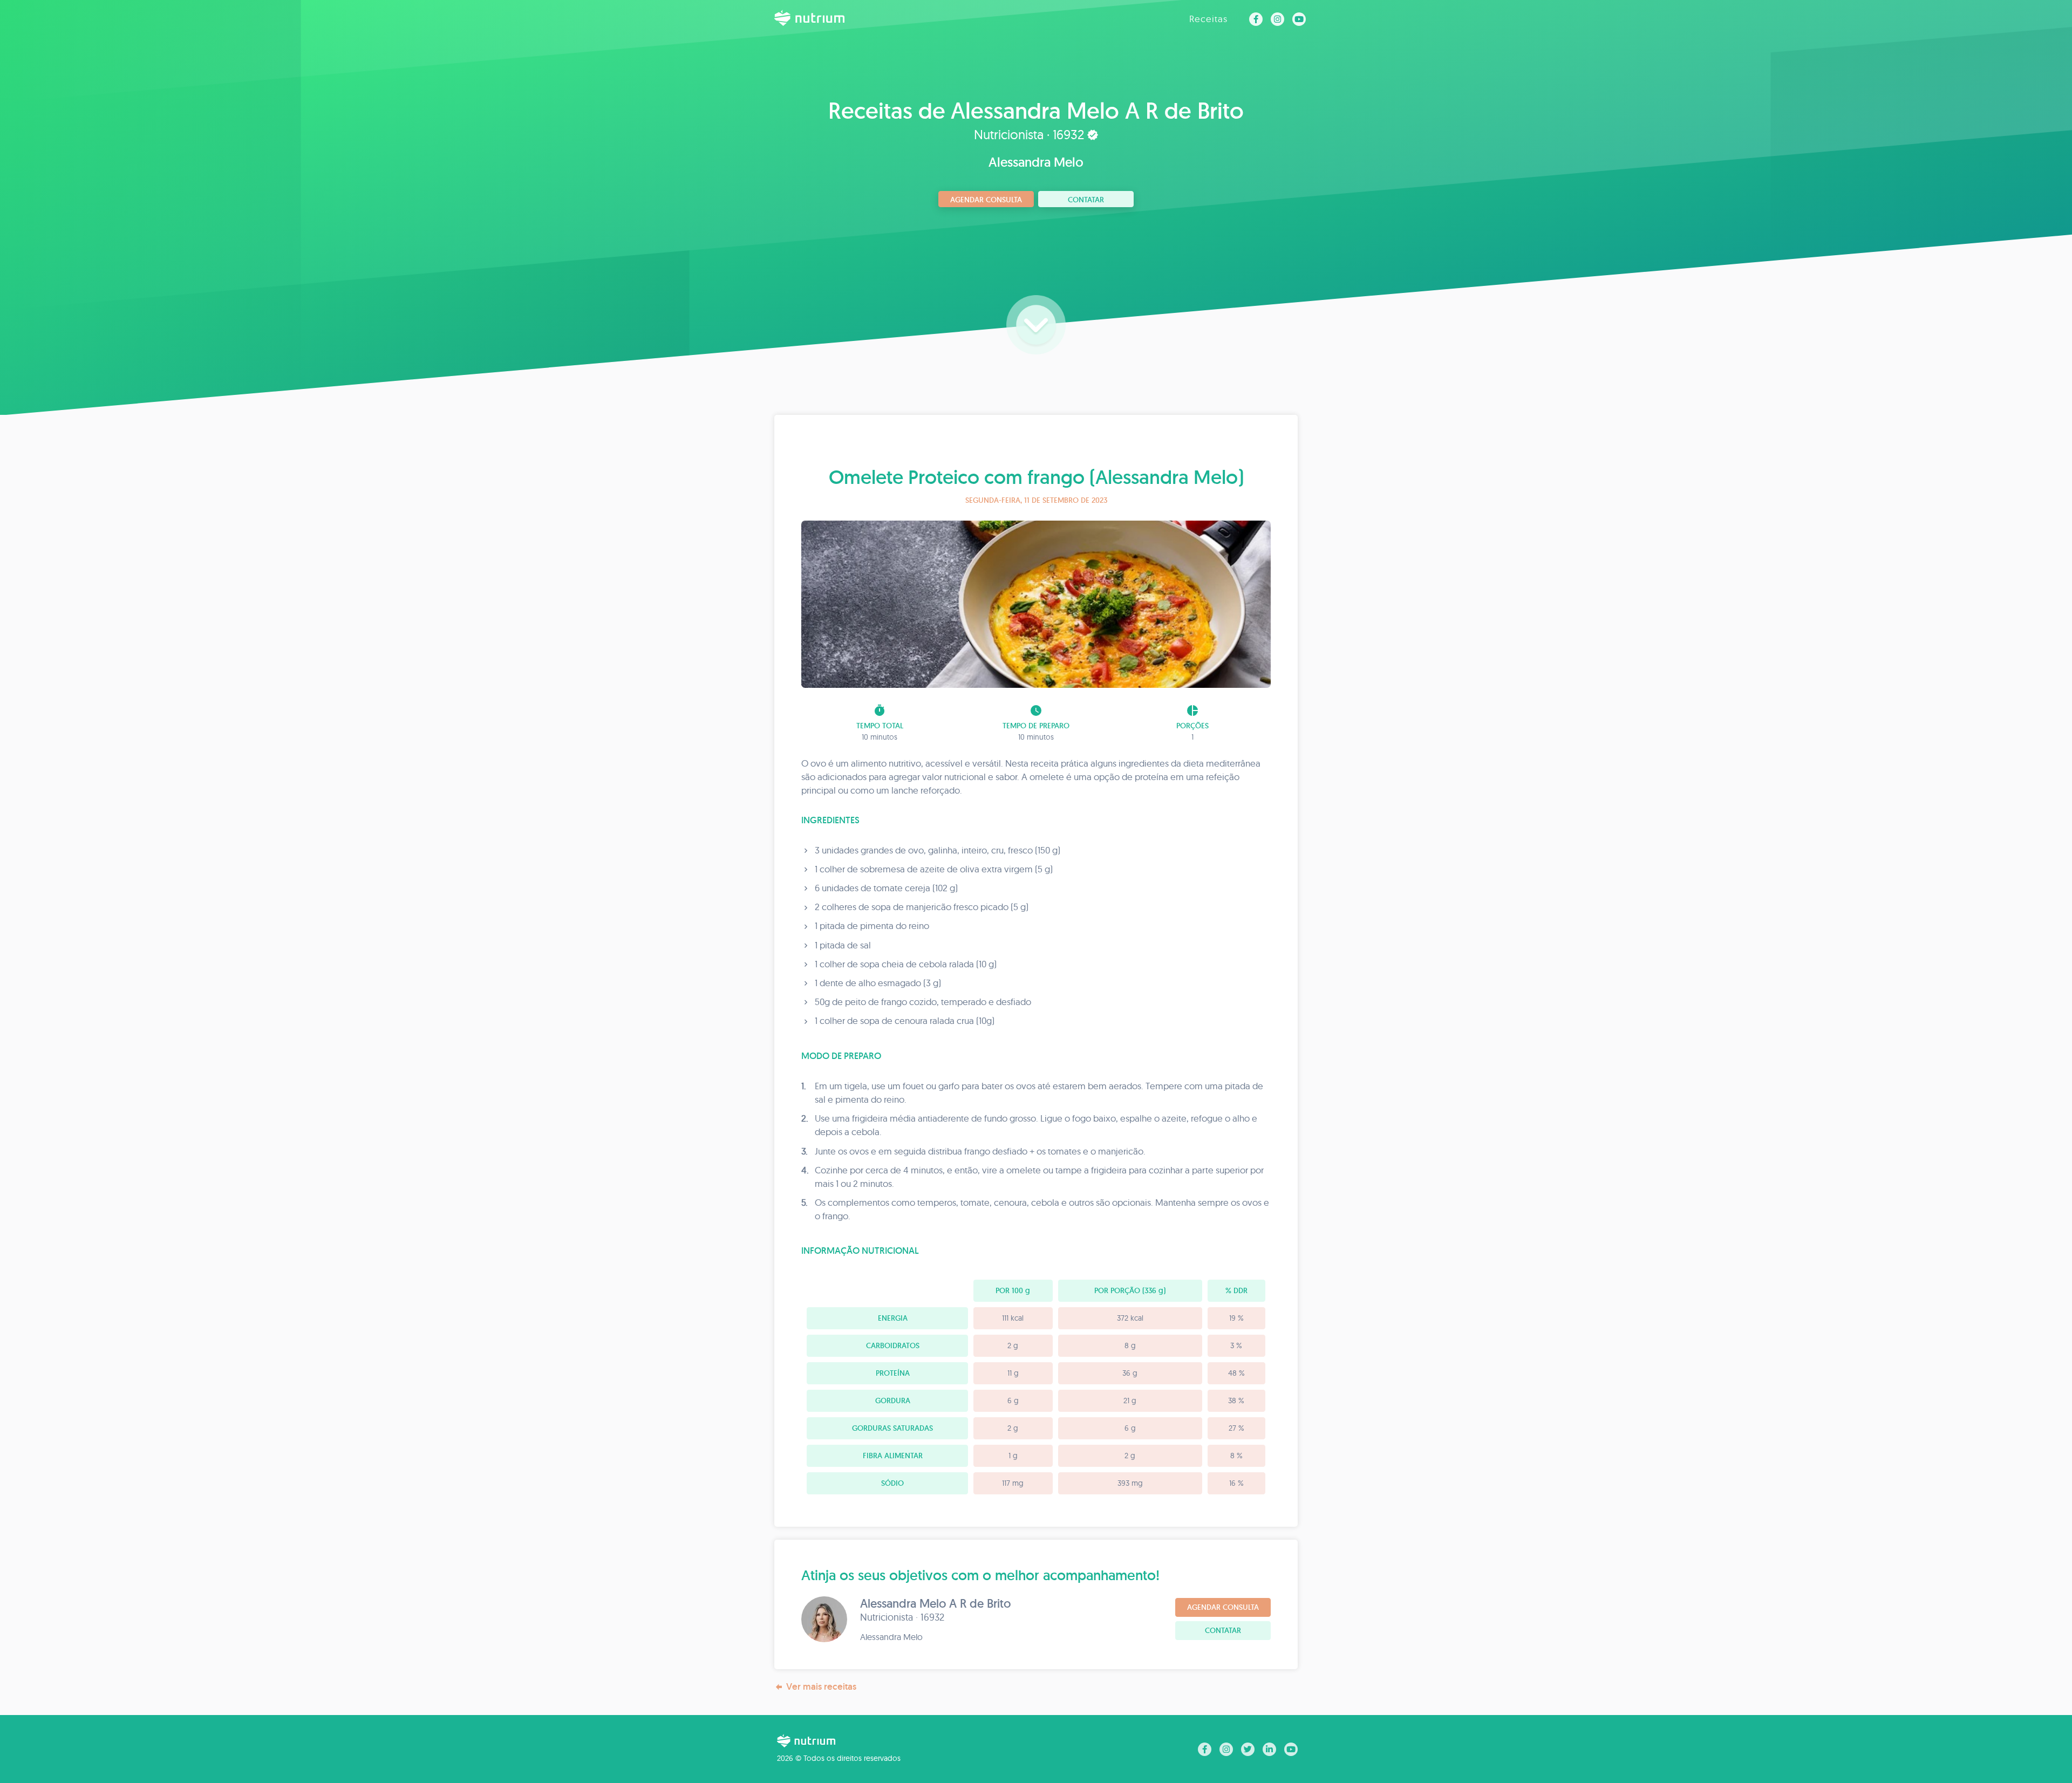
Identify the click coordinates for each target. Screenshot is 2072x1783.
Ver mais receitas (821, 1686)
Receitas (1208, 19)
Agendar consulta (986, 200)
